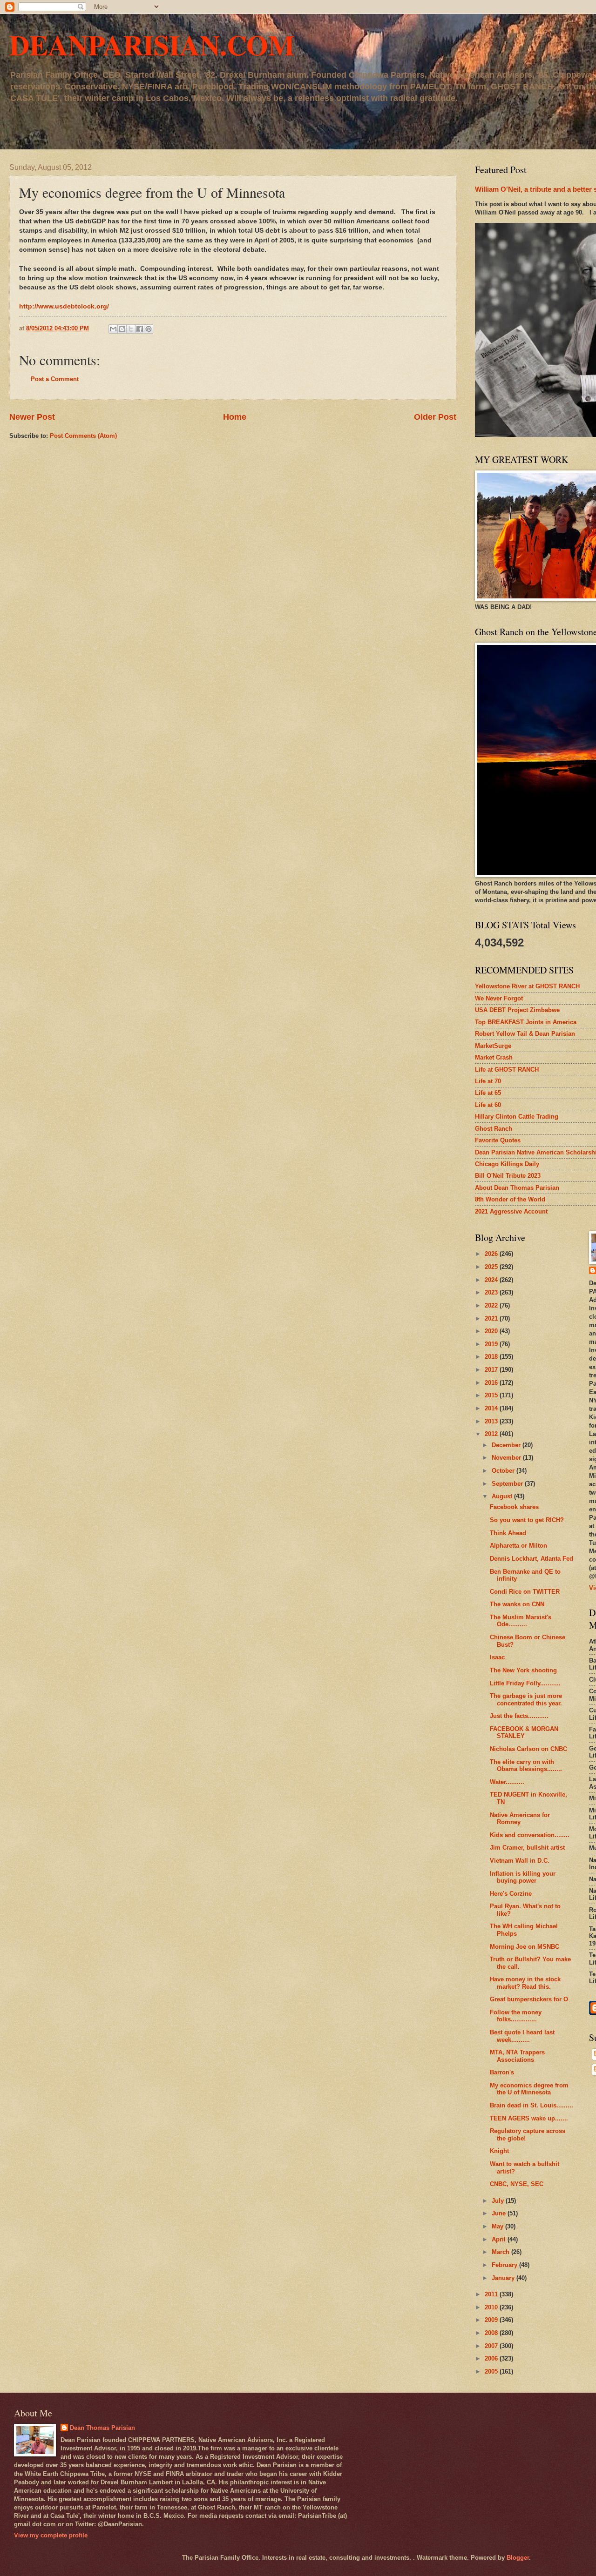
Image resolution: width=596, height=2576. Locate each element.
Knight (499, 2151)
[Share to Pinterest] (149, 329)
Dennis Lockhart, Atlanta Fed (532, 1559)
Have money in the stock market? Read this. (525, 1983)
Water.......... (507, 1782)
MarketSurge (493, 1046)
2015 (492, 1395)
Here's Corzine (511, 1894)
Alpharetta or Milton (518, 1546)
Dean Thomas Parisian (102, 2428)
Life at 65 (488, 1093)
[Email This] (113, 329)
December (507, 1445)
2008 (492, 2333)
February (505, 2265)
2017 (492, 1370)
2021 (492, 1318)
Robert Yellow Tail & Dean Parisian (525, 1034)
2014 (492, 1408)
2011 (492, 2294)
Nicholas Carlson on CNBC (528, 1749)
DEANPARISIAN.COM (152, 44)
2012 (492, 1434)
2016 (492, 1383)
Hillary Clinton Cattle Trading (517, 1117)
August (503, 1496)
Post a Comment (55, 379)
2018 (492, 1357)
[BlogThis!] (122, 329)
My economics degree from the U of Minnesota (529, 2089)
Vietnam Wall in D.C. (520, 1861)
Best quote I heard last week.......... (522, 2036)
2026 (492, 1254)
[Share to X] (131, 329)
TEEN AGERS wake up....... (529, 2118)
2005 (492, 2371)
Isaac (497, 1657)
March (501, 2252)
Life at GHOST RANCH (507, 1070)
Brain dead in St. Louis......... (532, 2105)
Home (235, 417)
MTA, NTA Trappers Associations (517, 2056)
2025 (492, 1267)
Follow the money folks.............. (516, 2016)
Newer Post (32, 417)
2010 (492, 2307)
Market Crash (494, 1057)
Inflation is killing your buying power (523, 1877)
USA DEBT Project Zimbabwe (517, 1010)
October (504, 1471)
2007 (492, 2346)
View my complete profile (51, 2535)
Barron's (502, 2072)
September (508, 1484)
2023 (492, 1292)
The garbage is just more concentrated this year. (526, 1699)
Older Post (435, 417)
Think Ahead (508, 1533)
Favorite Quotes (498, 1140)
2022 (492, 1305)
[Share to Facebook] (140, 329)
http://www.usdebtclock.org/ (64, 306)
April (500, 2239)
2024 (492, 1280)
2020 (492, 1331)
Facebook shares (514, 1507)
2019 (492, 1344)
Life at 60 (488, 1105)
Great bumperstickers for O (529, 1999)
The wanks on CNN (517, 1604)
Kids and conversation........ (530, 1835)
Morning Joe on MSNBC (525, 1947)
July (499, 2201)
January (504, 2278)
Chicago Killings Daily (507, 1164)
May (498, 2226)
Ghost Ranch (494, 1129)
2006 (492, 2358)
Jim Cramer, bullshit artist (527, 1848)
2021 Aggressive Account (511, 1211)
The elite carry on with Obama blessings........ (526, 1765)
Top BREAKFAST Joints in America (526, 1022)
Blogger (518, 2558)
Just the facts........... (519, 1716)
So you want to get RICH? (527, 1520)
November (507, 1458)
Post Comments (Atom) (83, 436)
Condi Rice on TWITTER (525, 1592)
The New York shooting (523, 1670)
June (500, 2213)
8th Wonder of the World (510, 1199)
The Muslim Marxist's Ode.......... (521, 1621)
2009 (492, 2320)
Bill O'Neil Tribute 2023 (508, 1176)
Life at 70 (488, 1081)
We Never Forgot (499, 998)
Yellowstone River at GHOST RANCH (527, 986)
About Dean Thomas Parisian (517, 1188)
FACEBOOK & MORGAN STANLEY (524, 1732)
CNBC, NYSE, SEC (517, 2184)
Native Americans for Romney (520, 1818)
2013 (492, 1421)
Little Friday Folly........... (525, 1683)
